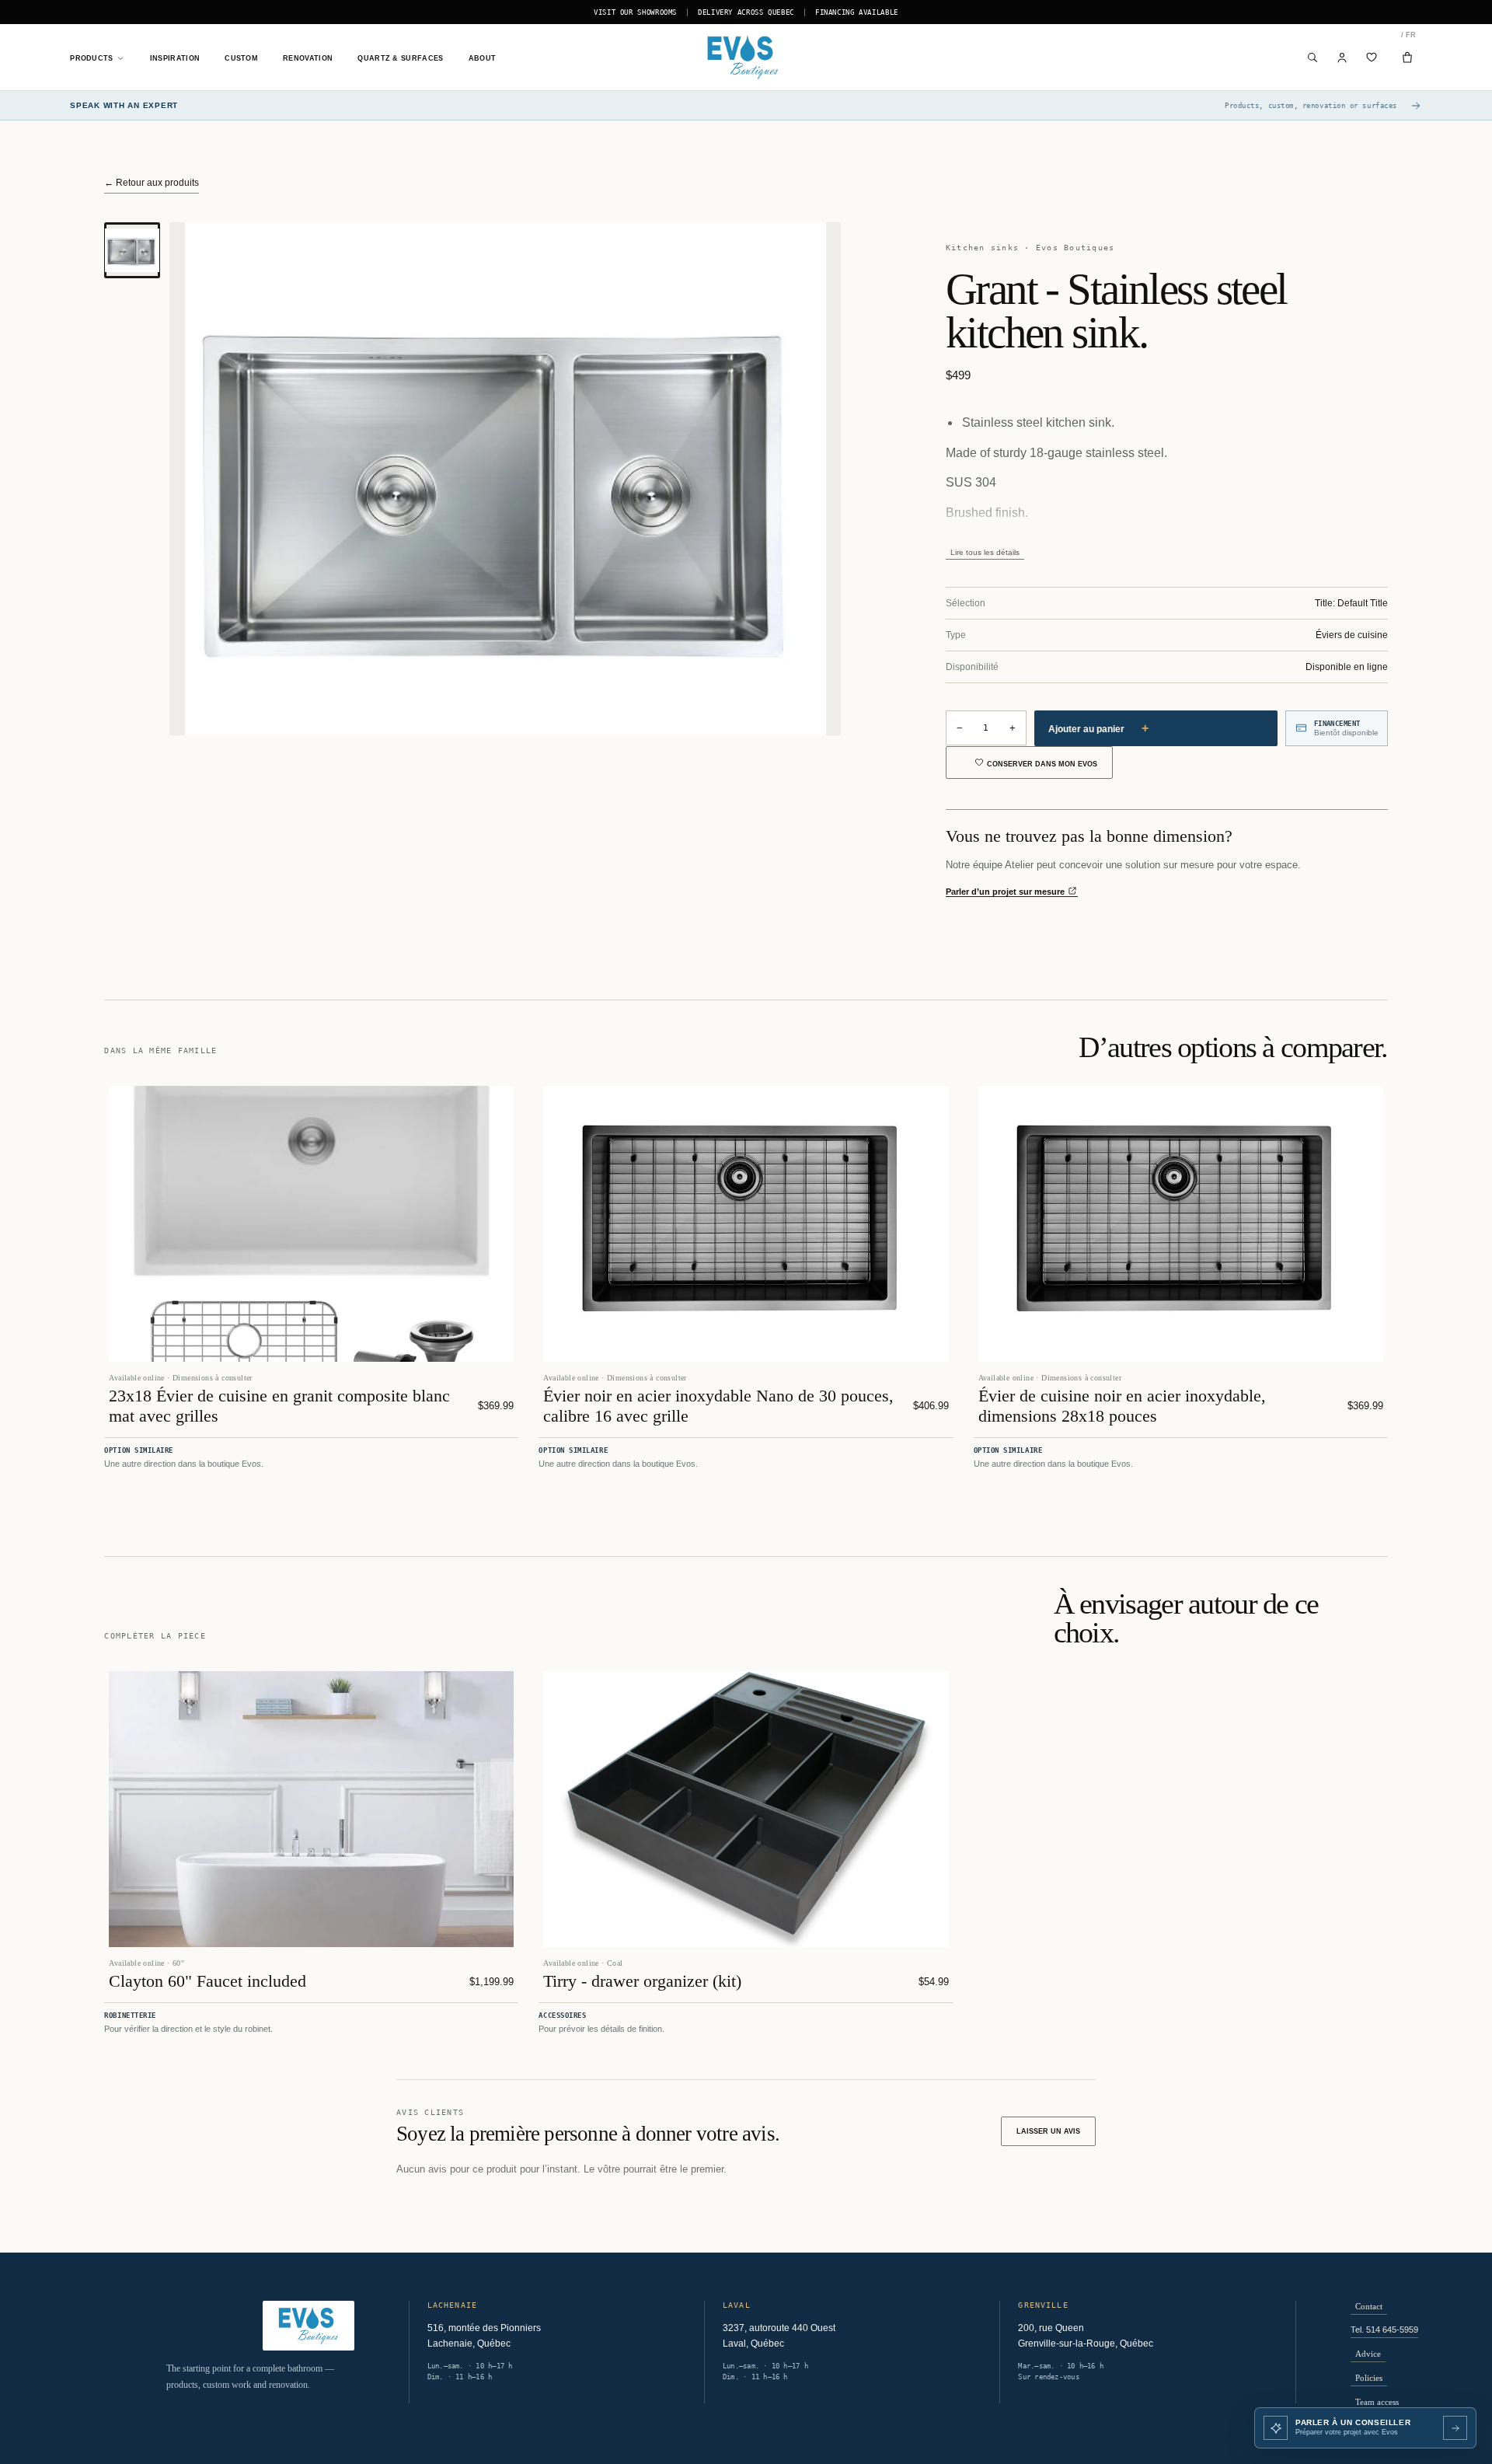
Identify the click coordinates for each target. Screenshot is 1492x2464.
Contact (1369, 2306)
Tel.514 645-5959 (1384, 2330)
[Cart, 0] (1407, 58)
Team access (1377, 2402)
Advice (1368, 2354)
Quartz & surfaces (400, 58)
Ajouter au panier (1098, 728)
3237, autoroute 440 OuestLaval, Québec (779, 2336)
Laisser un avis (1048, 2131)
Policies (1369, 2378)
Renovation (308, 58)
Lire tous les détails (985, 552)
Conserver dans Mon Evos (1042, 764)
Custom (241, 58)
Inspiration (175, 58)
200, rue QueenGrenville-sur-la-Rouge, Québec (1086, 2336)
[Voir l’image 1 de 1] (132, 250)
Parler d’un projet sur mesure (1006, 892)
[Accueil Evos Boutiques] (746, 58)
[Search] (1313, 58)
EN (1402, 35)
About (483, 58)
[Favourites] (1372, 58)
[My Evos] (1342, 58)
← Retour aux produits (152, 183)
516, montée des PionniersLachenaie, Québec (484, 2336)
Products (92, 58)
